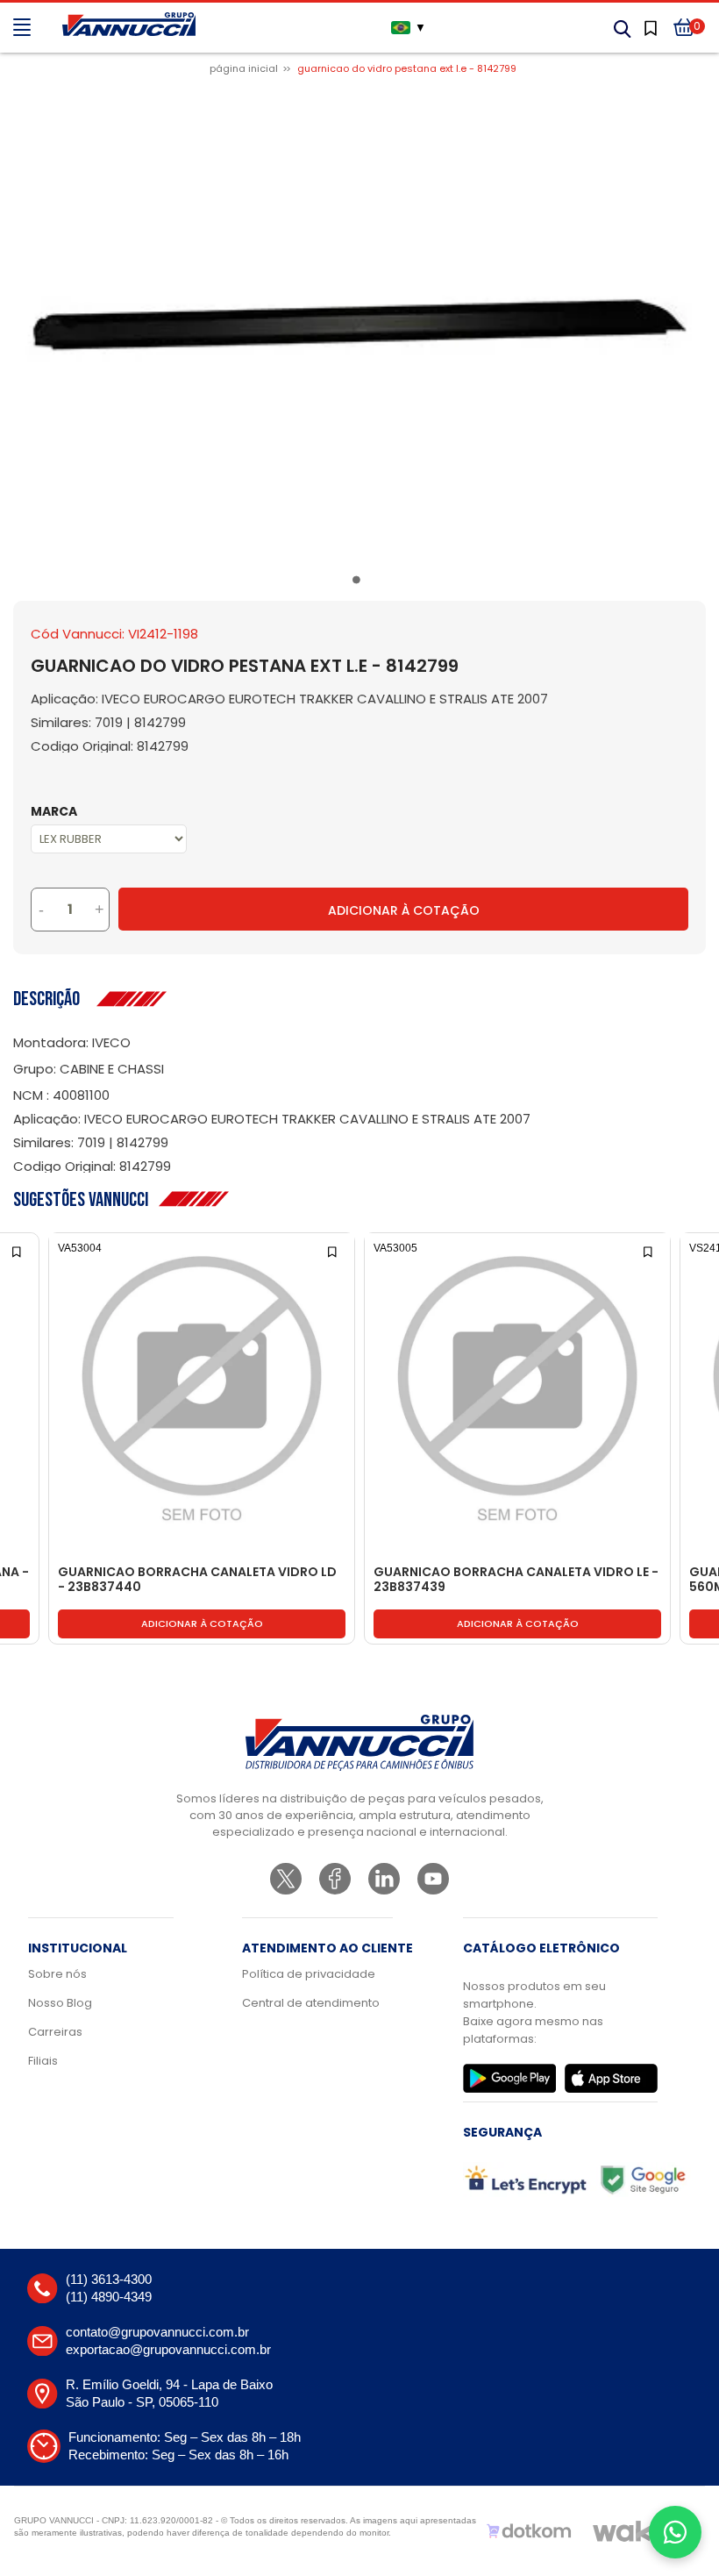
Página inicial (244, 68)
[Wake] (630, 2531)
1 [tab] (359, 582)
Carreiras (55, 2032)
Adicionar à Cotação (404, 910)
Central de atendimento (311, 2003)
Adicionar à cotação (202, 1623)
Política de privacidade (309, 1974)
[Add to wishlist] (18, 1250)
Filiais (43, 2061)
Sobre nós (57, 1974)
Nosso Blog (60, 2003)
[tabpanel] (359, 326)
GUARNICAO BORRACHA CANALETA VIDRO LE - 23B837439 (516, 1580)
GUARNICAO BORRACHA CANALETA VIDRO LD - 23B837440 (197, 1580)
